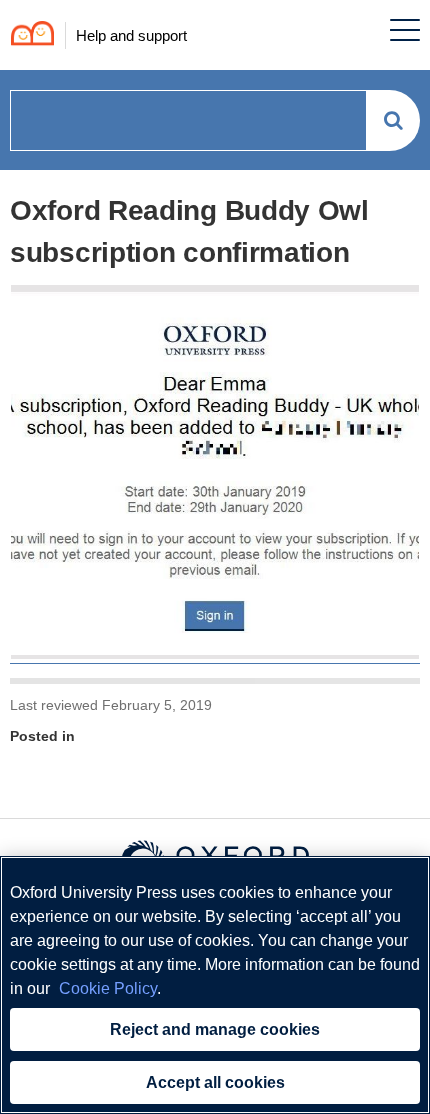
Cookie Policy (108, 988)
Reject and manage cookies (215, 1029)
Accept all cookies (215, 1082)
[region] (215, 985)
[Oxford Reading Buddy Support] (27, 35)
